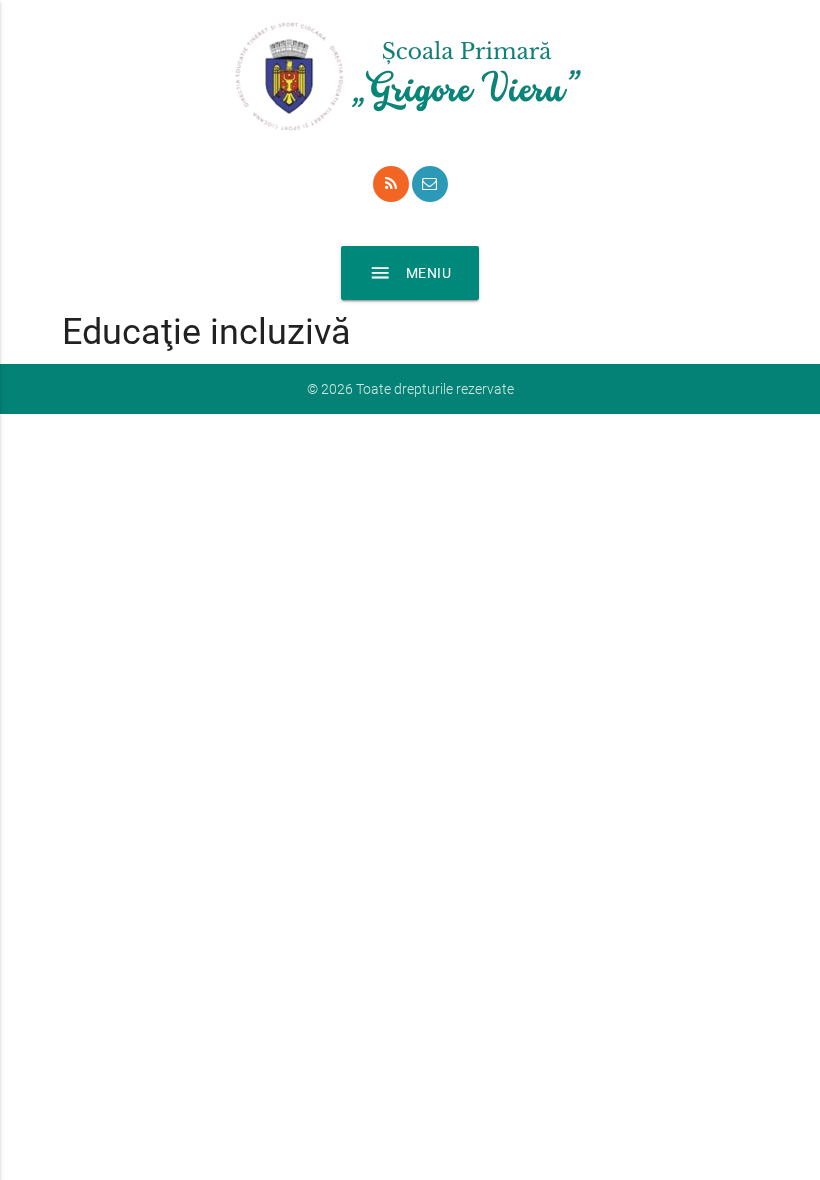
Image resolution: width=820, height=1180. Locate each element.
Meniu (410, 273)
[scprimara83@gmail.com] (430, 184)
